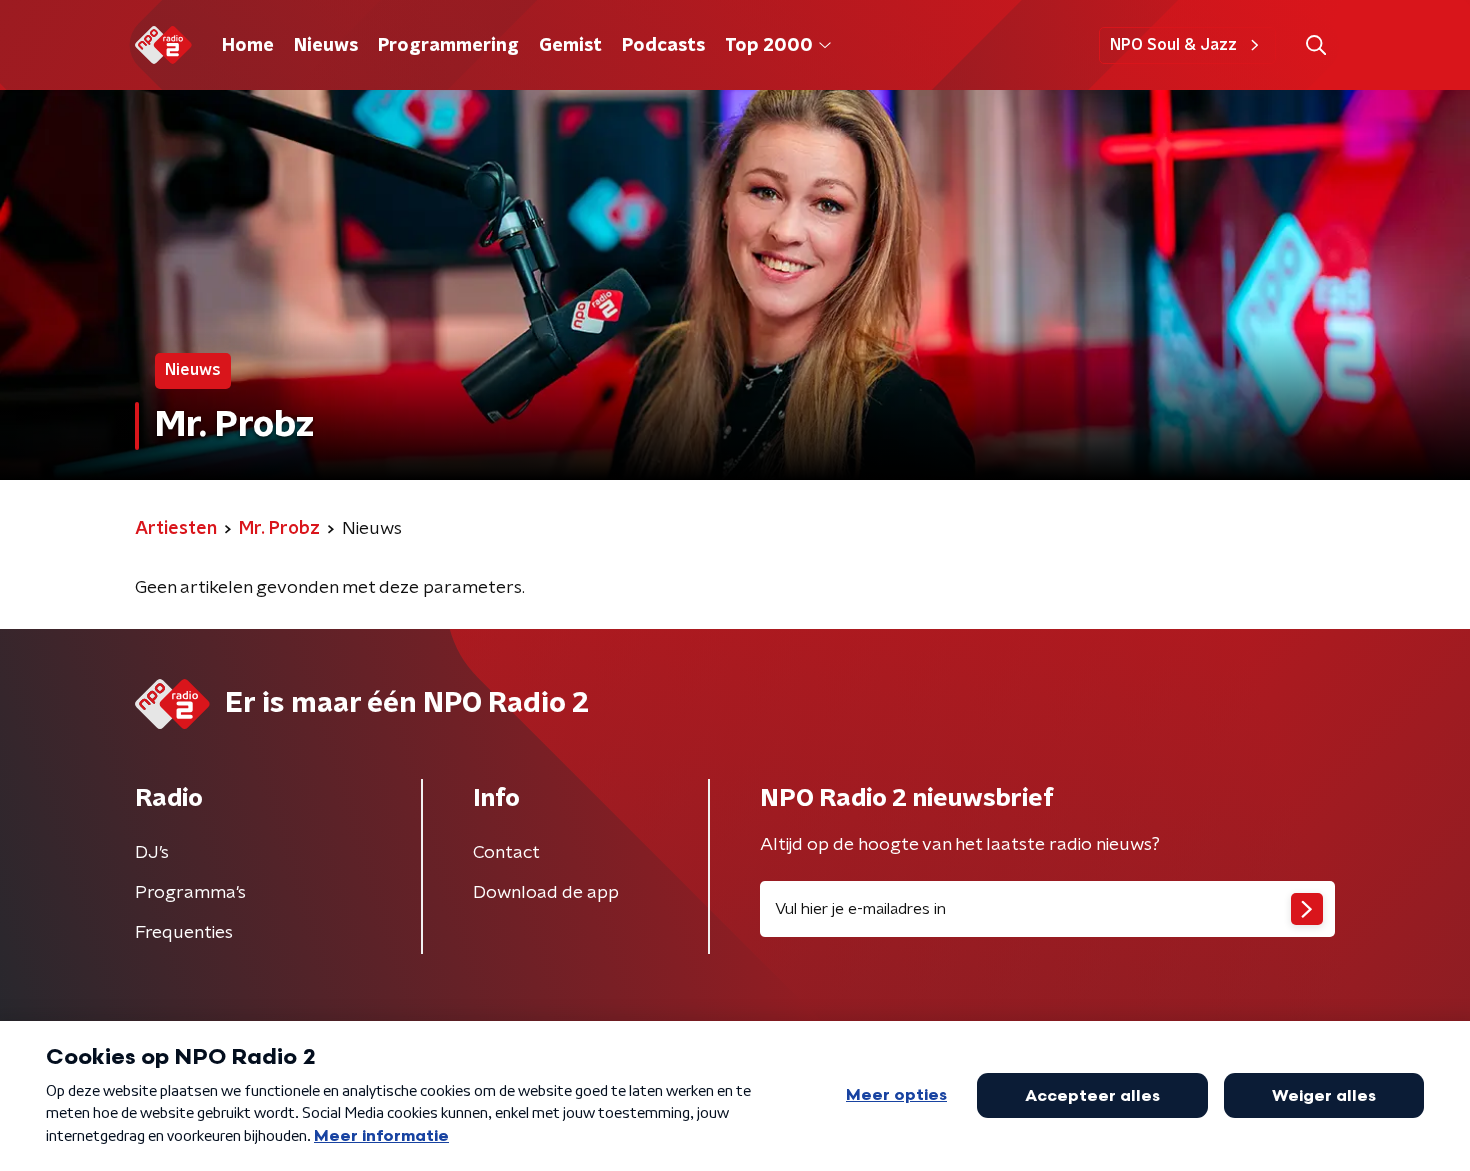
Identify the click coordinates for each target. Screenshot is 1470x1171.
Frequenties (184, 933)
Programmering (448, 46)
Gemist (570, 46)
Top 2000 (769, 46)
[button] (1315, 45)
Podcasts (663, 46)
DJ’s (152, 853)
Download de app (546, 893)
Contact (506, 853)
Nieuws (326, 46)
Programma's (190, 893)
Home (248, 46)
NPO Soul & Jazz (1173, 45)
